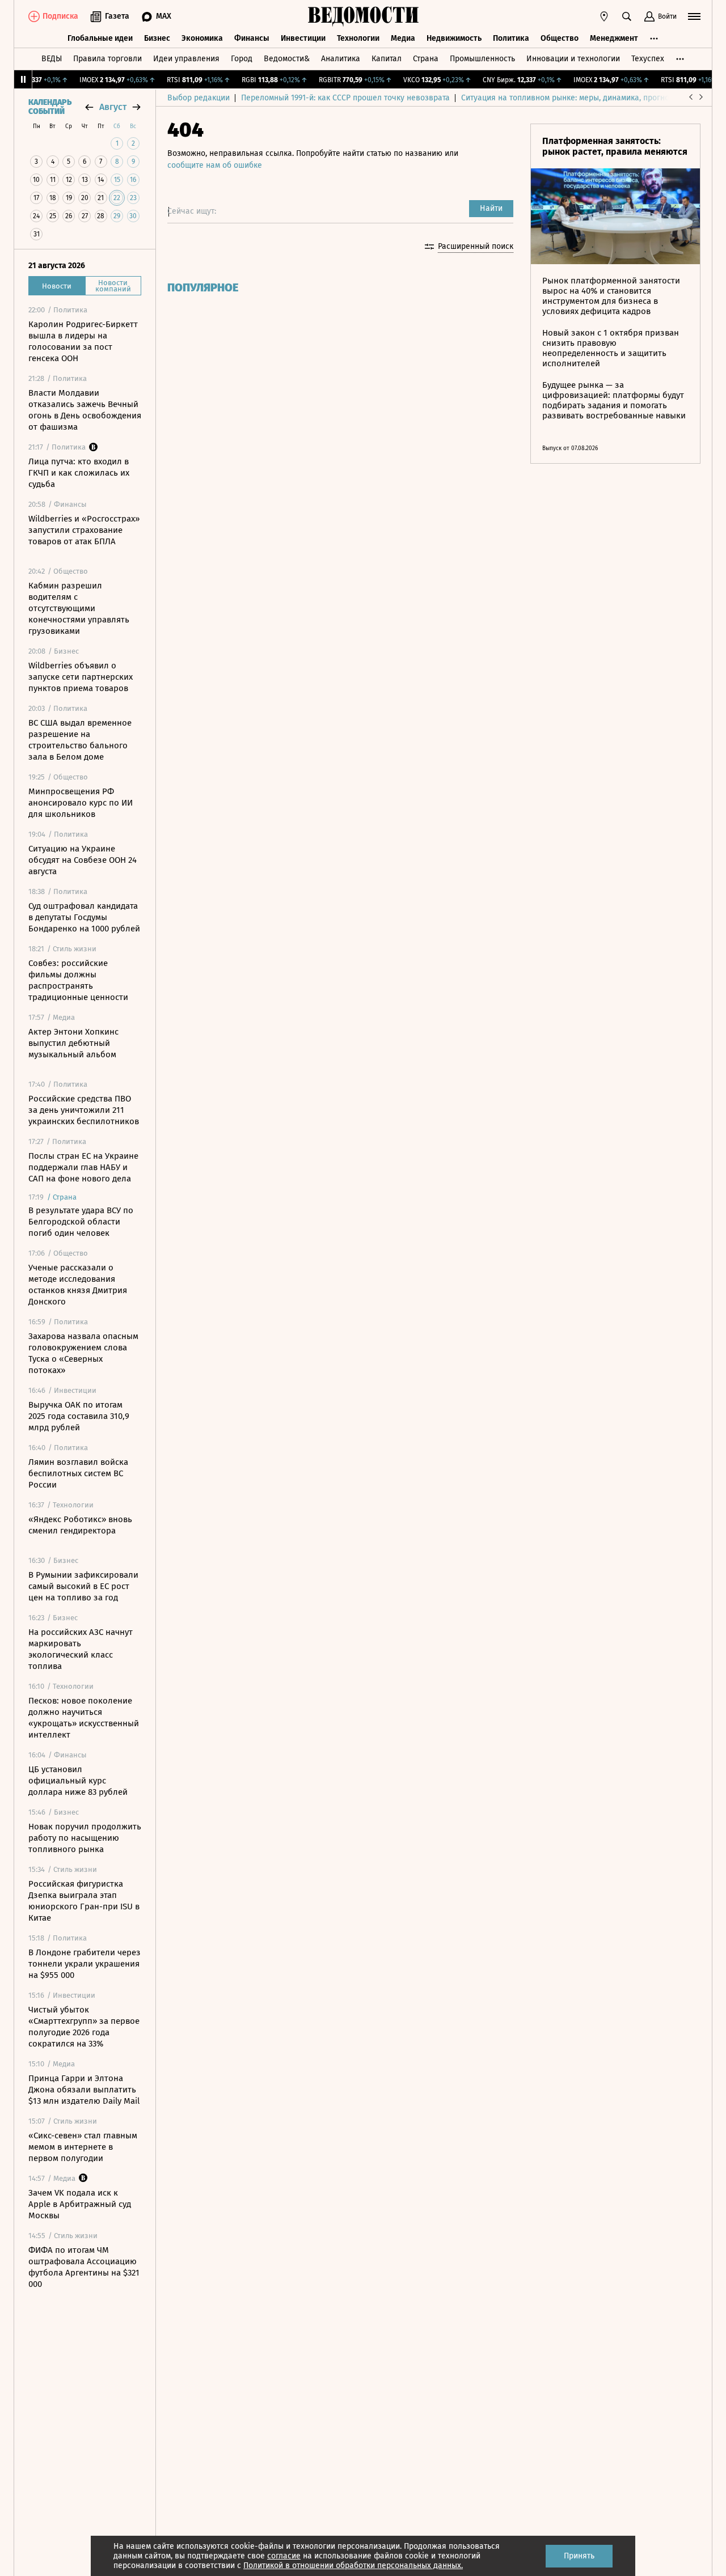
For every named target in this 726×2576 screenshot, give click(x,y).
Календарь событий (50, 107)
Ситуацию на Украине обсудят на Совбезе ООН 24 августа (83, 860)
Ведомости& (287, 59)
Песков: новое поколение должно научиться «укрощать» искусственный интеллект (84, 1718)
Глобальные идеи (100, 38)
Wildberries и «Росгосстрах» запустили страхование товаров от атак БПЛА (84, 530)
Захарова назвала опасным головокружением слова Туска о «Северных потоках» (83, 1353)
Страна (426, 59)
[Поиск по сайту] (627, 16)
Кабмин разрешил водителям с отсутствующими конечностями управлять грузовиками (79, 608)
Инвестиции (303, 38)
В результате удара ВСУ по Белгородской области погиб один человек (81, 1222)
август (113, 107)
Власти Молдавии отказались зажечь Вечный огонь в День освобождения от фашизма (85, 410)
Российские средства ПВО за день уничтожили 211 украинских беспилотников (84, 1110)
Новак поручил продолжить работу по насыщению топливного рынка (85, 1838)
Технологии (358, 38)
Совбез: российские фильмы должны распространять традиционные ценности (78, 980)
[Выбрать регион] (604, 16)
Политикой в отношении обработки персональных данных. (353, 2566)
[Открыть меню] (694, 16)
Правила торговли (107, 59)
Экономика (202, 38)
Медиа (403, 38)
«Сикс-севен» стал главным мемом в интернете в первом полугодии (83, 2147)
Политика (511, 38)
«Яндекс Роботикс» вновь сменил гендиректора (80, 1525)
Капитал (387, 59)
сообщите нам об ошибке (215, 165)
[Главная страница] (363, 16)
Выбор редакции (199, 98)
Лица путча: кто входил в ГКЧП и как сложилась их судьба (79, 473)
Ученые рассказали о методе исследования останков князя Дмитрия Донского (78, 1285)
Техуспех (648, 59)
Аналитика (341, 59)
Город (242, 59)
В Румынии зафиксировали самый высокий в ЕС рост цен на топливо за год (83, 1586)
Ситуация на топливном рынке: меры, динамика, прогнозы (570, 98)
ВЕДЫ (52, 59)
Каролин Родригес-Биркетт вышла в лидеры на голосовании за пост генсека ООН (83, 341)
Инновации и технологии (573, 59)
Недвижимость (454, 38)
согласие (284, 2556)
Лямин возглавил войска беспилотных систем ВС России (78, 1473)
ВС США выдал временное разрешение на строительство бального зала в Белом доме (80, 740)
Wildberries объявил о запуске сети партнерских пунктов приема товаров (81, 677)
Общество (560, 38)
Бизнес (157, 38)
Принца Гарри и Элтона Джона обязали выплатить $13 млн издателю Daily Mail (84, 2090)
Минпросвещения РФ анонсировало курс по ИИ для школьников (81, 803)
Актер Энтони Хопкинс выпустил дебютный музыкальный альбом (73, 1043)
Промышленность (482, 59)
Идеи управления (186, 59)
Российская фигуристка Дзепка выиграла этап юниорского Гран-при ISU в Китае (84, 1901)
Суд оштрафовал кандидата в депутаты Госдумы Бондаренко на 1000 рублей (84, 917)
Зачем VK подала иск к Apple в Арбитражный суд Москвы (80, 2204)
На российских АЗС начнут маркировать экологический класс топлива (81, 1649)
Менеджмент (614, 38)
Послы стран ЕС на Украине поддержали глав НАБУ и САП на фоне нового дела (83, 1167)
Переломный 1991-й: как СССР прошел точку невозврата (345, 98)
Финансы (252, 38)
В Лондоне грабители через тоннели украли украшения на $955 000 (85, 1964)
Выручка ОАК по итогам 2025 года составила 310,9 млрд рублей (79, 1416)
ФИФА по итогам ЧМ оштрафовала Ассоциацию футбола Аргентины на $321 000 (84, 2267)
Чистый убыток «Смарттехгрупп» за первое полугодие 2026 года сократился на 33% (84, 2027)
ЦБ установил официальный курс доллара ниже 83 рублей (78, 1781)
